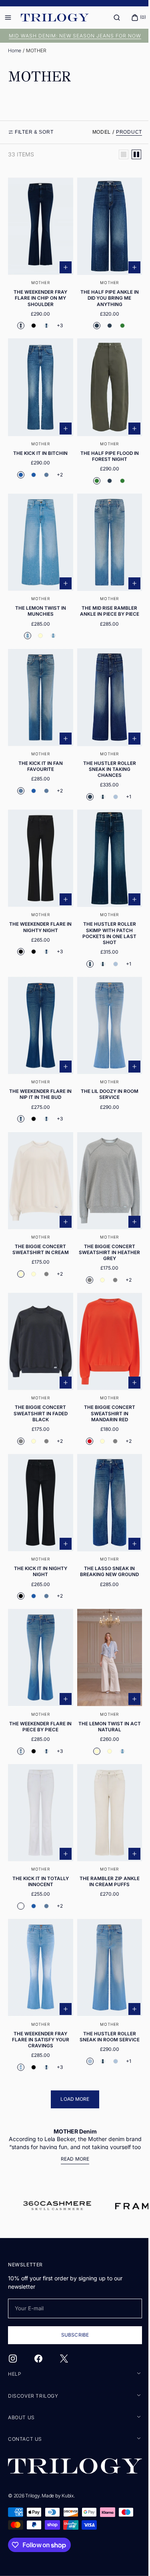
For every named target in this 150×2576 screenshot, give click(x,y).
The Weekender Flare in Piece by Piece (39, 1682)
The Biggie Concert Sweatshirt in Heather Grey (105, 1221)
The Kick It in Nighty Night (39, 1531)
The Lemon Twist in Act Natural (105, 1682)
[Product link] (39, 254)
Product (123, 132)
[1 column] (118, 154)
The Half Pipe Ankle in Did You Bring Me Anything (105, 294)
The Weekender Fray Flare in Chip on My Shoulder (39, 294)
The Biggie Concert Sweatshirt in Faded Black (39, 1377)
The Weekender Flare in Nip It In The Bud (39, 1068)
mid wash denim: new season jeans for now (72, 36)
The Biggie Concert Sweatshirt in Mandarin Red (105, 1377)
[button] (111, 18)
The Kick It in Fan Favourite (39, 748)
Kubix (68, 2496)
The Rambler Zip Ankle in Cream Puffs (105, 1832)
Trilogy (32, 2496)
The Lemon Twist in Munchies (39, 598)
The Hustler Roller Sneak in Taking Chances (105, 751)
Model (96, 132)
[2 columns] (130, 154)
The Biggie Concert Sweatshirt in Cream (39, 1218)
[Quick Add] (62, 263)
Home (15, 50)
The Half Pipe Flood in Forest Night (105, 447)
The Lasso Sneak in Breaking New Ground (105, 1531)
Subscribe (72, 2336)
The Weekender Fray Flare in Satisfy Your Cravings (39, 1985)
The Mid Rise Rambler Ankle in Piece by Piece (105, 598)
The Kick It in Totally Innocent (39, 1832)
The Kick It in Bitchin (39, 444)
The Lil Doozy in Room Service (105, 1068)
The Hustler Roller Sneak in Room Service (105, 1982)
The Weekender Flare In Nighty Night (39, 905)
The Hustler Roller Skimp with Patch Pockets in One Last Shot (105, 911)
